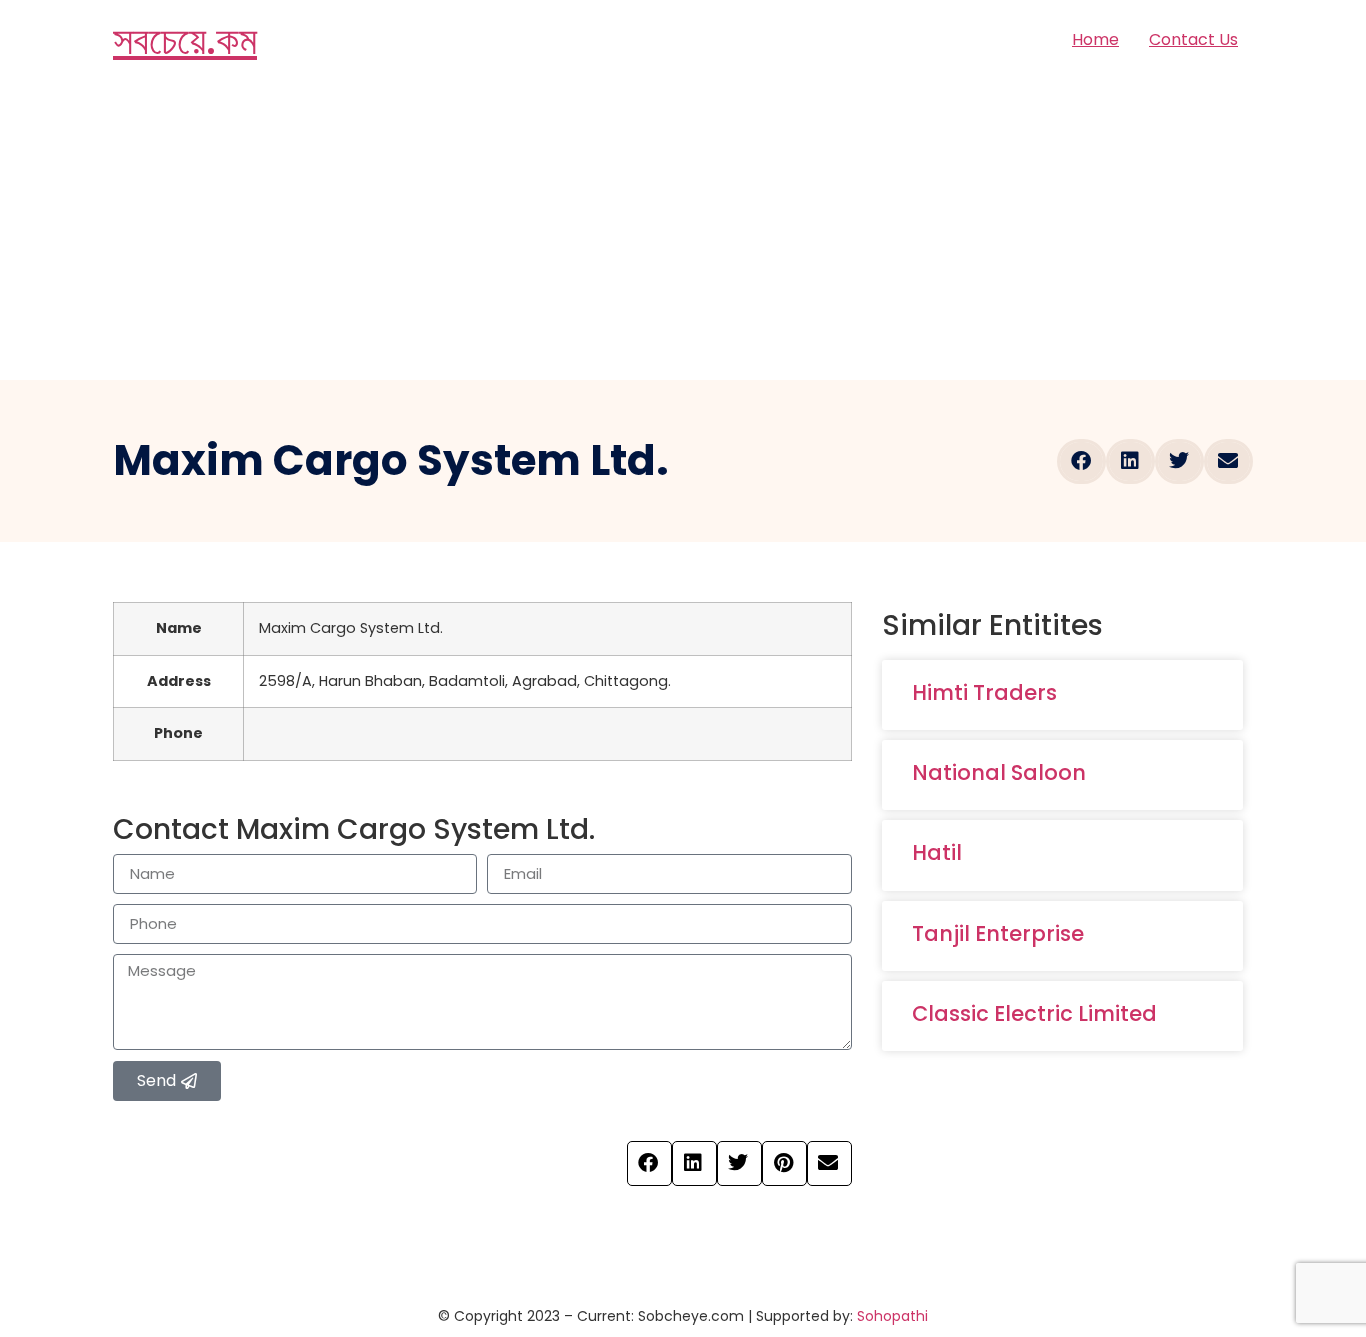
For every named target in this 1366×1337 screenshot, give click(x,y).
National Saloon (999, 772)
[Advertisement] (683, 230)
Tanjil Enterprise (998, 933)
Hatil (937, 852)
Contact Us (1193, 39)
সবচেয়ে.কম (185, 40)
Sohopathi (892, 1316)
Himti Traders (984, 692)
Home (1095, 39)
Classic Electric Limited (1034, 1013)
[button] (1081, 461)
